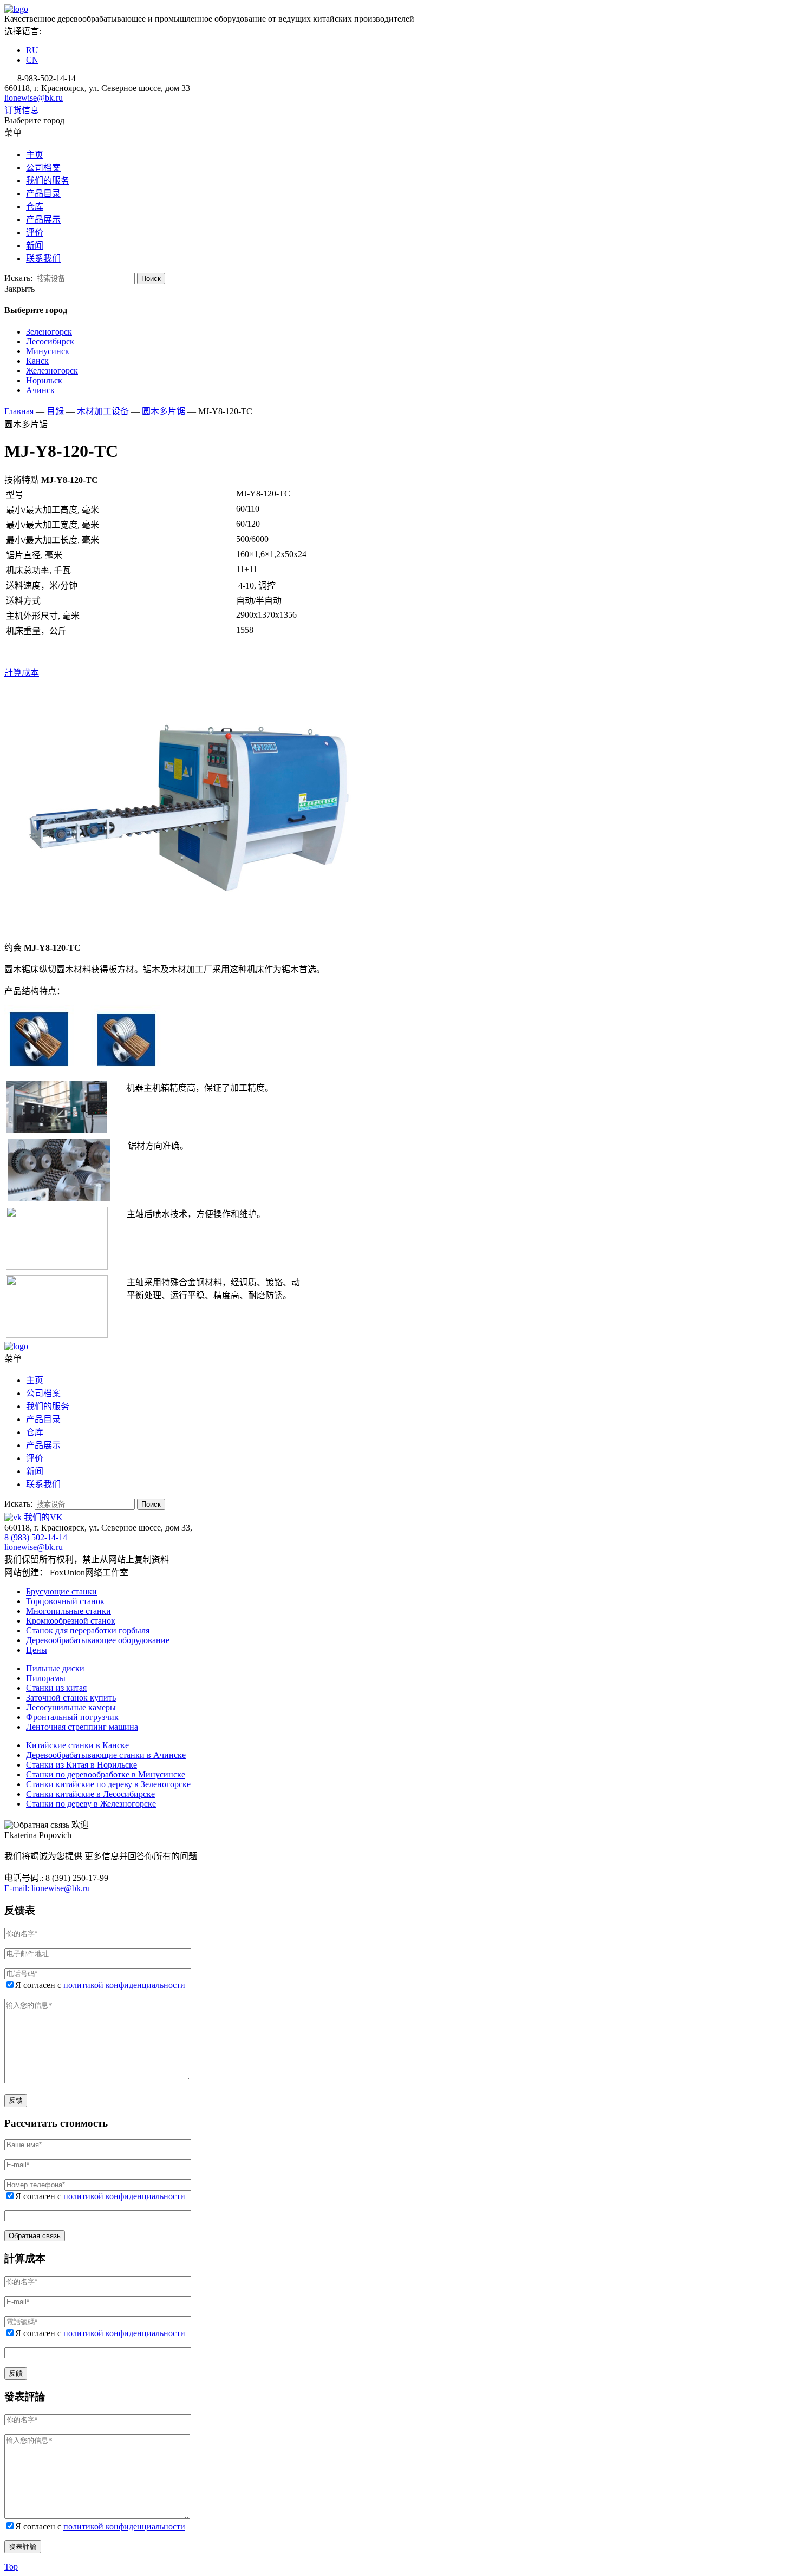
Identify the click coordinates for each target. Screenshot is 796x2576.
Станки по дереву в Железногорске (91, 1804)
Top (11, 2567)
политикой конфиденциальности (124, 1985)
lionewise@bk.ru (34, 98)
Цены (37, 1650)
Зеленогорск (49, 332)
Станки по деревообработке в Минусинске (106, 1774)
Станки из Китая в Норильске (81, 1765)
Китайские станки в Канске (77, 1745)
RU (32, 50)
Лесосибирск (50, 341)
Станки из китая (56, 1688)
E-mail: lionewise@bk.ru (47, 1888)
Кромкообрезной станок (71, 1621)
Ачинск (40, 390)
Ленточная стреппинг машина (82, 1727)
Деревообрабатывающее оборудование (98, 1640)
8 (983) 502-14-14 (36, 1537)
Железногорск (52, 371)
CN (32, 60)
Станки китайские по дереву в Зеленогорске (108, 1784)
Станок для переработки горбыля (88, 1630)
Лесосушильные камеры (71, 1707)
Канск (37, 361)
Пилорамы (46, 1678)
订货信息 (22, 110)
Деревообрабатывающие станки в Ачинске (106, 1755)
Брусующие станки (61, 1591)
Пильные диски (55, 1668)
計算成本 (22, 673)
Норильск (44, 380)
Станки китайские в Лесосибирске (90, 1794)
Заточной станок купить (71, 1698)
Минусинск (48, 351)
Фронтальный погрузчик (72, 1717)
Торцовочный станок (65, 1601)
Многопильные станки (68, 1611)
